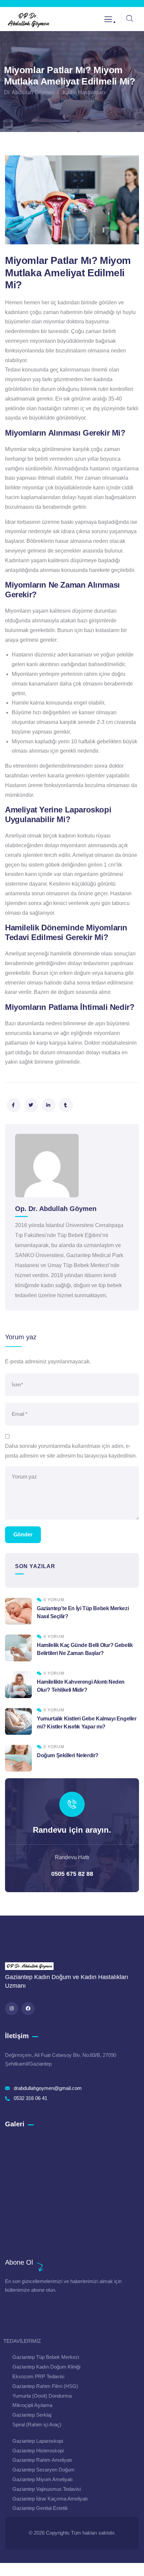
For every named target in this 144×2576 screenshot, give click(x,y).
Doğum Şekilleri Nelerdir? (68, 1755)
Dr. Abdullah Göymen (29, 92)
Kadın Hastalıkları (84, 92)
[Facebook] (28, 2009)
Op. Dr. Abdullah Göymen (56, 1209)
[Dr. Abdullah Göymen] (28, 20)
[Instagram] (12, 2009)
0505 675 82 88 (72, 1874)
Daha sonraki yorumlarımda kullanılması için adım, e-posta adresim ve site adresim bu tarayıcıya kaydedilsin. (71, 1451)
